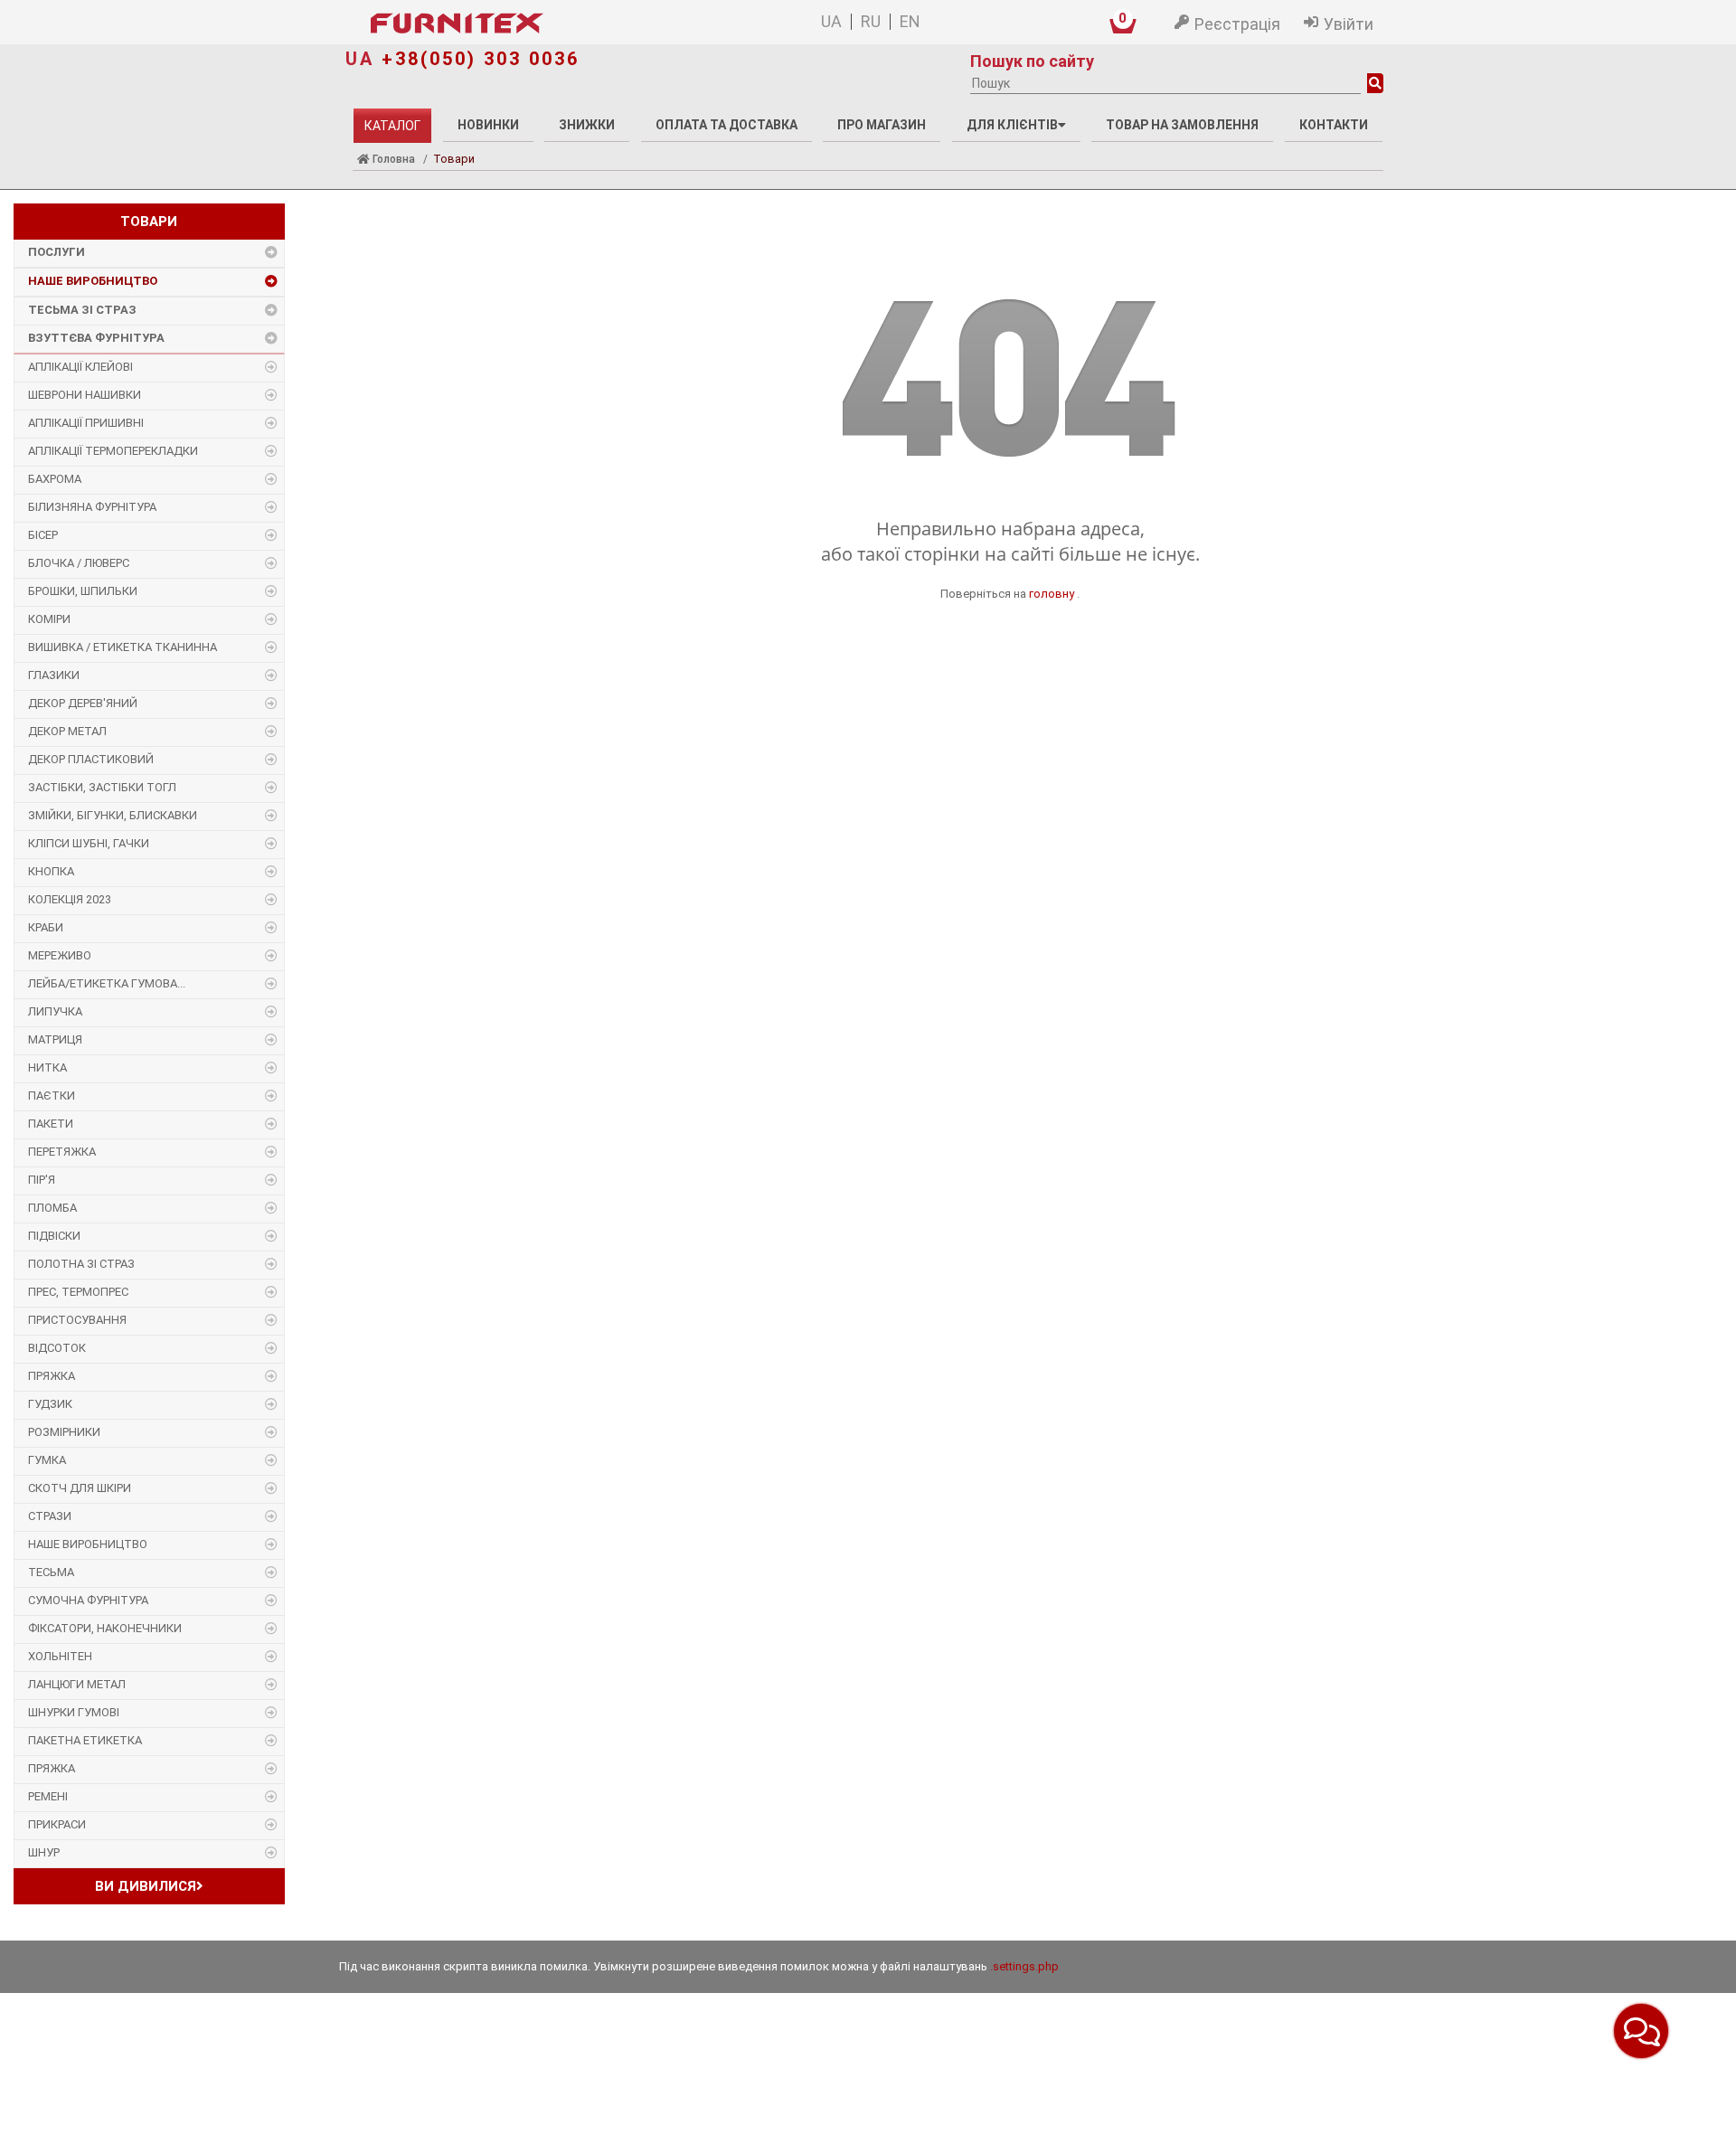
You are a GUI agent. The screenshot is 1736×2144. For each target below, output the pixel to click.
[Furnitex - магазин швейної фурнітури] (542, 24)
